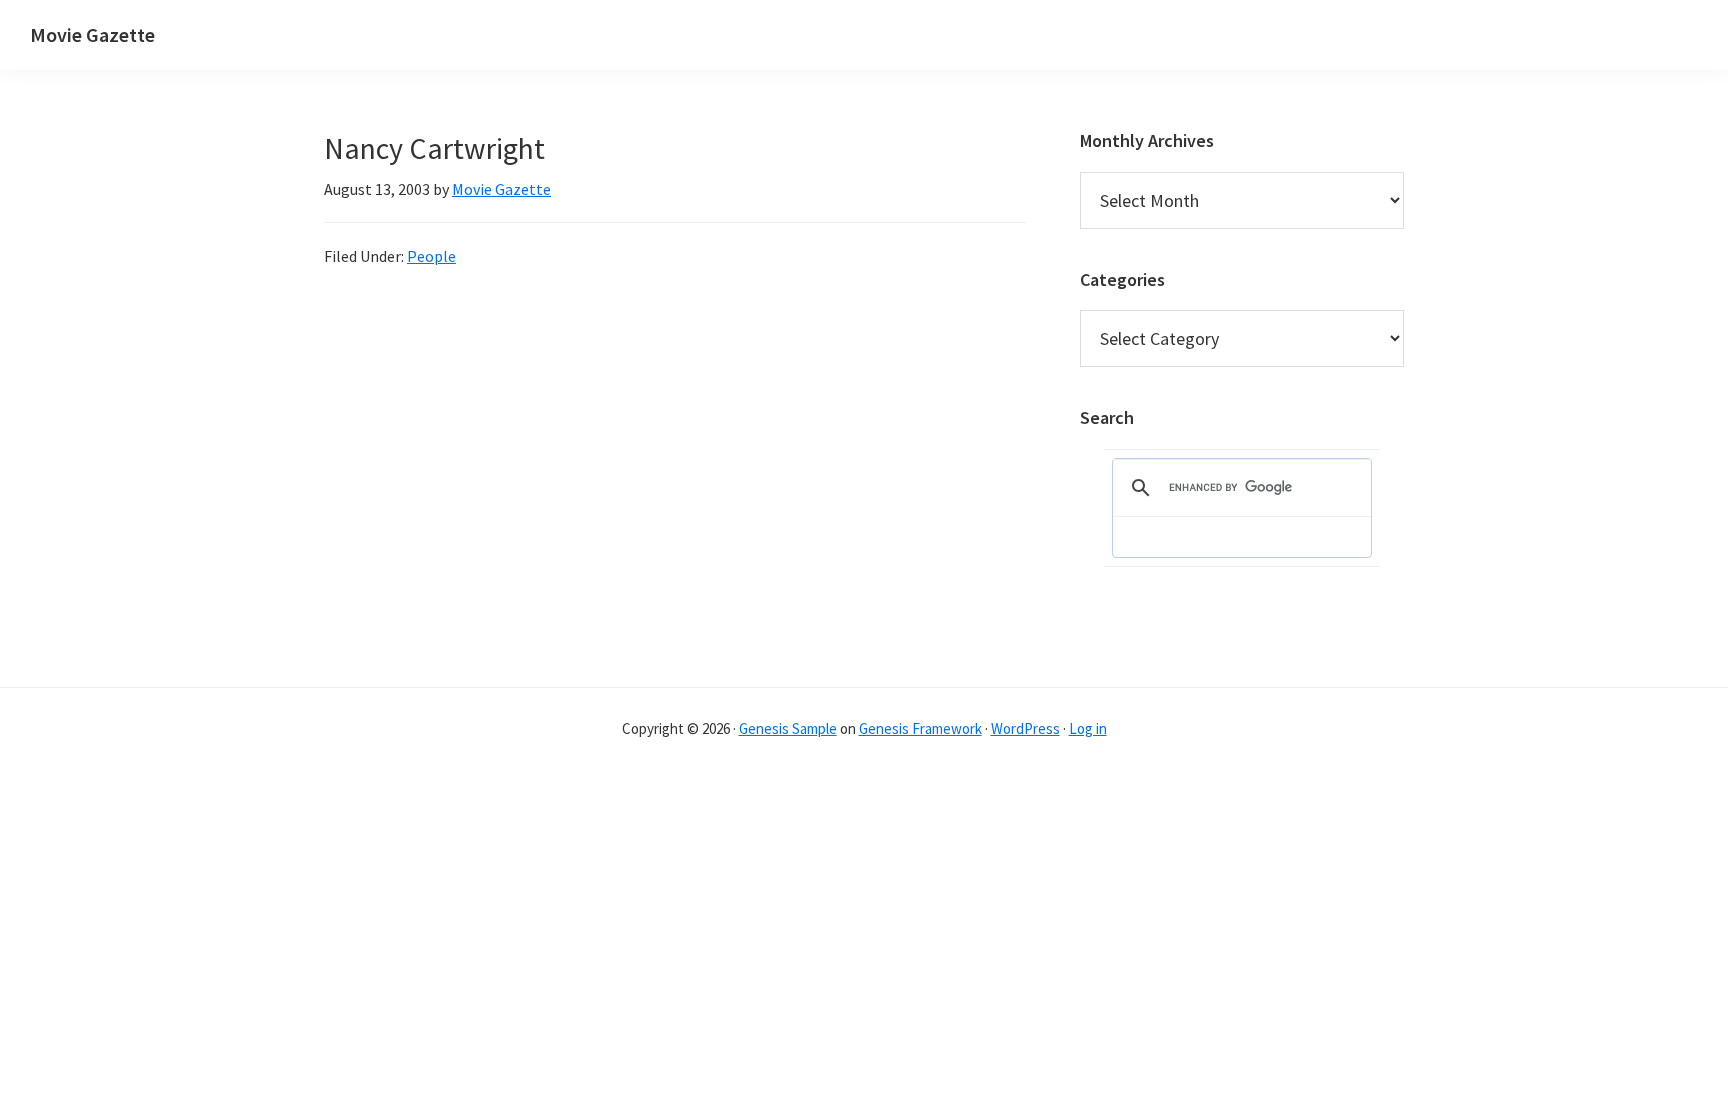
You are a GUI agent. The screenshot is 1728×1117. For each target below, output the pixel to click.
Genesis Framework (920, 728)
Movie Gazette (92, 34)
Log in (1088, 728)
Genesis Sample (788, 728)
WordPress (1025, 728)
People (431, 256)
